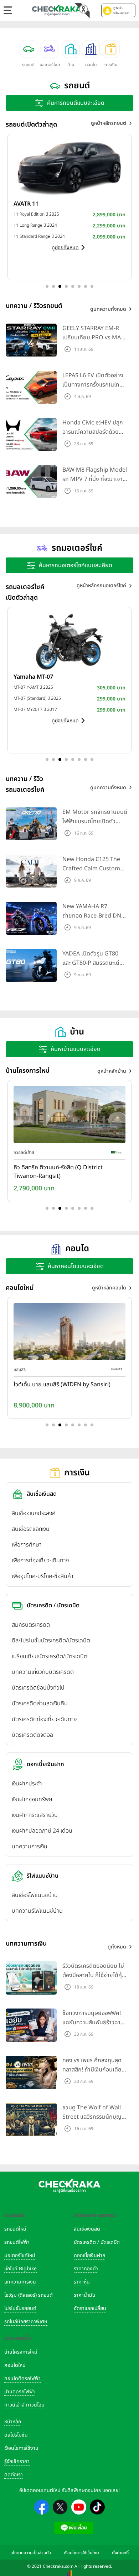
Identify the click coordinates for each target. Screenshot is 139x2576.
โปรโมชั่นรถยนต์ (20, 2308)
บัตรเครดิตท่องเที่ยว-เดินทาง (44, 1719)
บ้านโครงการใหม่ (21, 2352)
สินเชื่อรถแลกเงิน (31, 1529)
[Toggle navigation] (8, 10)
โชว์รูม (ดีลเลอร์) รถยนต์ (29, 2295)
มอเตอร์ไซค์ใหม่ (20, 2255)
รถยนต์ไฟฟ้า (17, 2242)
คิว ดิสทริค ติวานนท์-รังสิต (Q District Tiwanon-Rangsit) (58, 1172)
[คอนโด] (91, 49)
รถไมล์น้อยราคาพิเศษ (26, 2322)
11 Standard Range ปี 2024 (39, 236)
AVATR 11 (26, 204)
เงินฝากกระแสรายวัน (35, 1815)
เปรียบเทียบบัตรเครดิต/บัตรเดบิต (50, 1656)
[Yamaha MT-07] (69, 641)
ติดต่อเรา (14, 2475)
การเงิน (111, 65)
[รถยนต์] (29, 49)
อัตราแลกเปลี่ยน (90, 2308)
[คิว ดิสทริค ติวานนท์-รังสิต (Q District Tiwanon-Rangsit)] (69, 1116)
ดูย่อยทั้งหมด (65, 248)
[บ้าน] (71, 49)
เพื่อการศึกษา (27, 1545)
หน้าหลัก (13, 2422)
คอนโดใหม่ (15, 2365)
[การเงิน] (111, 49)
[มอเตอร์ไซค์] (50, 49)
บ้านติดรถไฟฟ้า (20, 2392)
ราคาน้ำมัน (85, 2295)
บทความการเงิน (30, 1847)
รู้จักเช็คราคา (17, 2461)
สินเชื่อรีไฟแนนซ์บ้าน (35, 1895)
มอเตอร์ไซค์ (50, 65)
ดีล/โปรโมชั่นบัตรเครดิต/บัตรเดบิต (51, 1641)
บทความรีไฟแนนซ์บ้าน (37, 1911)
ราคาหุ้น (82, 2282)
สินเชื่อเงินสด (87, 2229)
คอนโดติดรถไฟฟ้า (22, 2378)
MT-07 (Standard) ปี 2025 (37, 698)
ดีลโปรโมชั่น (16, 2435)
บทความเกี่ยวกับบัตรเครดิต (43, 1672)
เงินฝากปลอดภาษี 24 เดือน (42, 1831)
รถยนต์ (28, 65)
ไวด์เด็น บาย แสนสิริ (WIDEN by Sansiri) (62, 1385)
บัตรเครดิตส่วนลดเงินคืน (40, 1704)
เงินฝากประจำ (27, 1784)
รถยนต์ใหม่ (15, 2229)
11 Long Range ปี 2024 (35, 225)
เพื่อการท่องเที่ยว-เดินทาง (40, 1560)
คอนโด (91, 65)
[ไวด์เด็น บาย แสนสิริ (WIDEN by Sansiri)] (69, 1333)
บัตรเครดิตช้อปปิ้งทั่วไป (38, 1688)
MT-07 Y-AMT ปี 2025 (33, 687)
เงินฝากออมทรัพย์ (32, 1799)
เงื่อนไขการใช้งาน (21, 2448)
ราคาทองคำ (86, 2269)
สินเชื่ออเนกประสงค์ (34, 1513)
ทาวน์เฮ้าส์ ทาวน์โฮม (24, 2405)
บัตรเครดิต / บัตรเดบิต (97, 2242)
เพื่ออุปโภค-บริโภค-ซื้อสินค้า (43, 1576)
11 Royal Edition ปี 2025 (36, 214)
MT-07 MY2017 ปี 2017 (35, 709)
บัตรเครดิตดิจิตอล (32, 1735)
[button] (118, 10)
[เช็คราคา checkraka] (57, 10)
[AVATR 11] (69, 168)
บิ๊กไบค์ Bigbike (20, 2269)
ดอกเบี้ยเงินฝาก (89, 2255)
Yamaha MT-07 (33, 677)
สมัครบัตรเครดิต (31, 1625)
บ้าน (71, 65)
